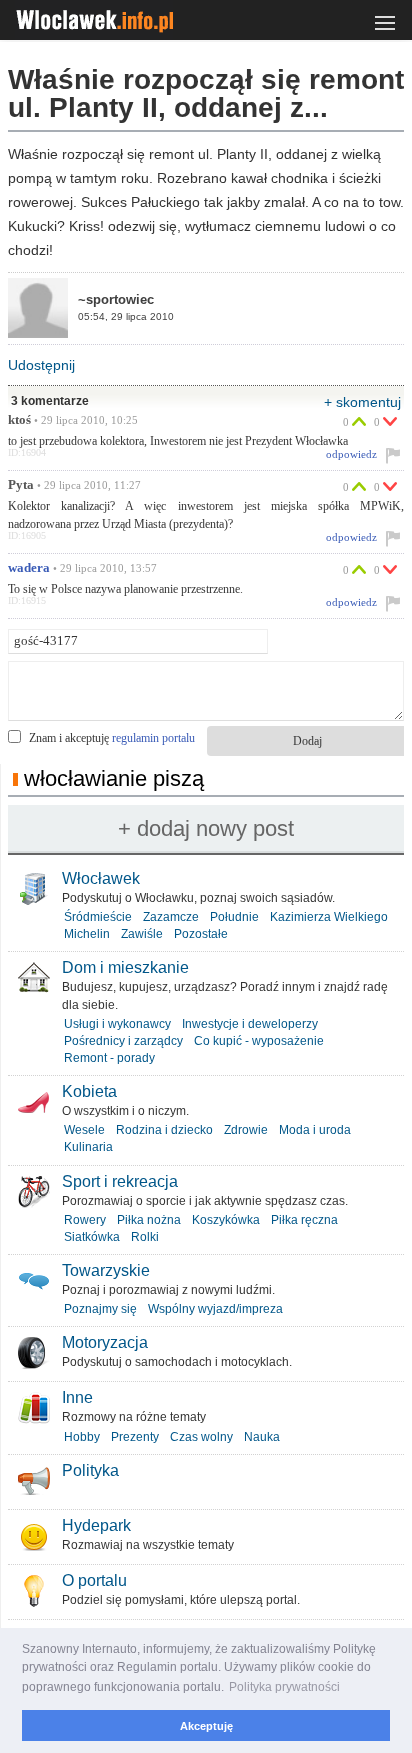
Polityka (90, 1470)
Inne (77, 1397)
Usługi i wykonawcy (117, 1024)
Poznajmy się (100, 1309)
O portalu (94, 1580)
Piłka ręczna (304, 1220)
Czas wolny (201, 1437)
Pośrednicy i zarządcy (123, 1041)
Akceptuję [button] (206, 1726)
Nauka (262, 1437)
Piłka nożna (149, 1220)
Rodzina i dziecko (164, 1130)
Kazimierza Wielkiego (329, 917)
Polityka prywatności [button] (284, 1687)
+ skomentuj (362, 402)
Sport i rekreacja (120, 1181)
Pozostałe (201, 934)
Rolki (145, 1237)
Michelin (87, 934)
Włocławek (101, 878)
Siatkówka (92, 1237)
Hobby (82, 1437)
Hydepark (96, 1525)
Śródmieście (98, 917)
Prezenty (135, 1437)
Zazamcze (171, 917)
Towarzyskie (106, 1270)
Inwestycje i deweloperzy (250, 1024)
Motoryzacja (105, 1342)
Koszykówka (226, 1220)
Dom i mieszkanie (125, 967)
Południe (234, 917)
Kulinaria (88, 1147)
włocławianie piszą (114, 778)
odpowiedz (351, 454)
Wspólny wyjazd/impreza (215, 1309)
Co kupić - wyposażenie (259, 1041)
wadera (29, 568)
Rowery (85, 1220)
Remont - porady (109, 1058)
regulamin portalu (153, 738)
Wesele (84, 1130)
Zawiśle (142, 934)
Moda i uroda (315, 1130)
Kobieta (89, 1091)
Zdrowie (246, 1130)
